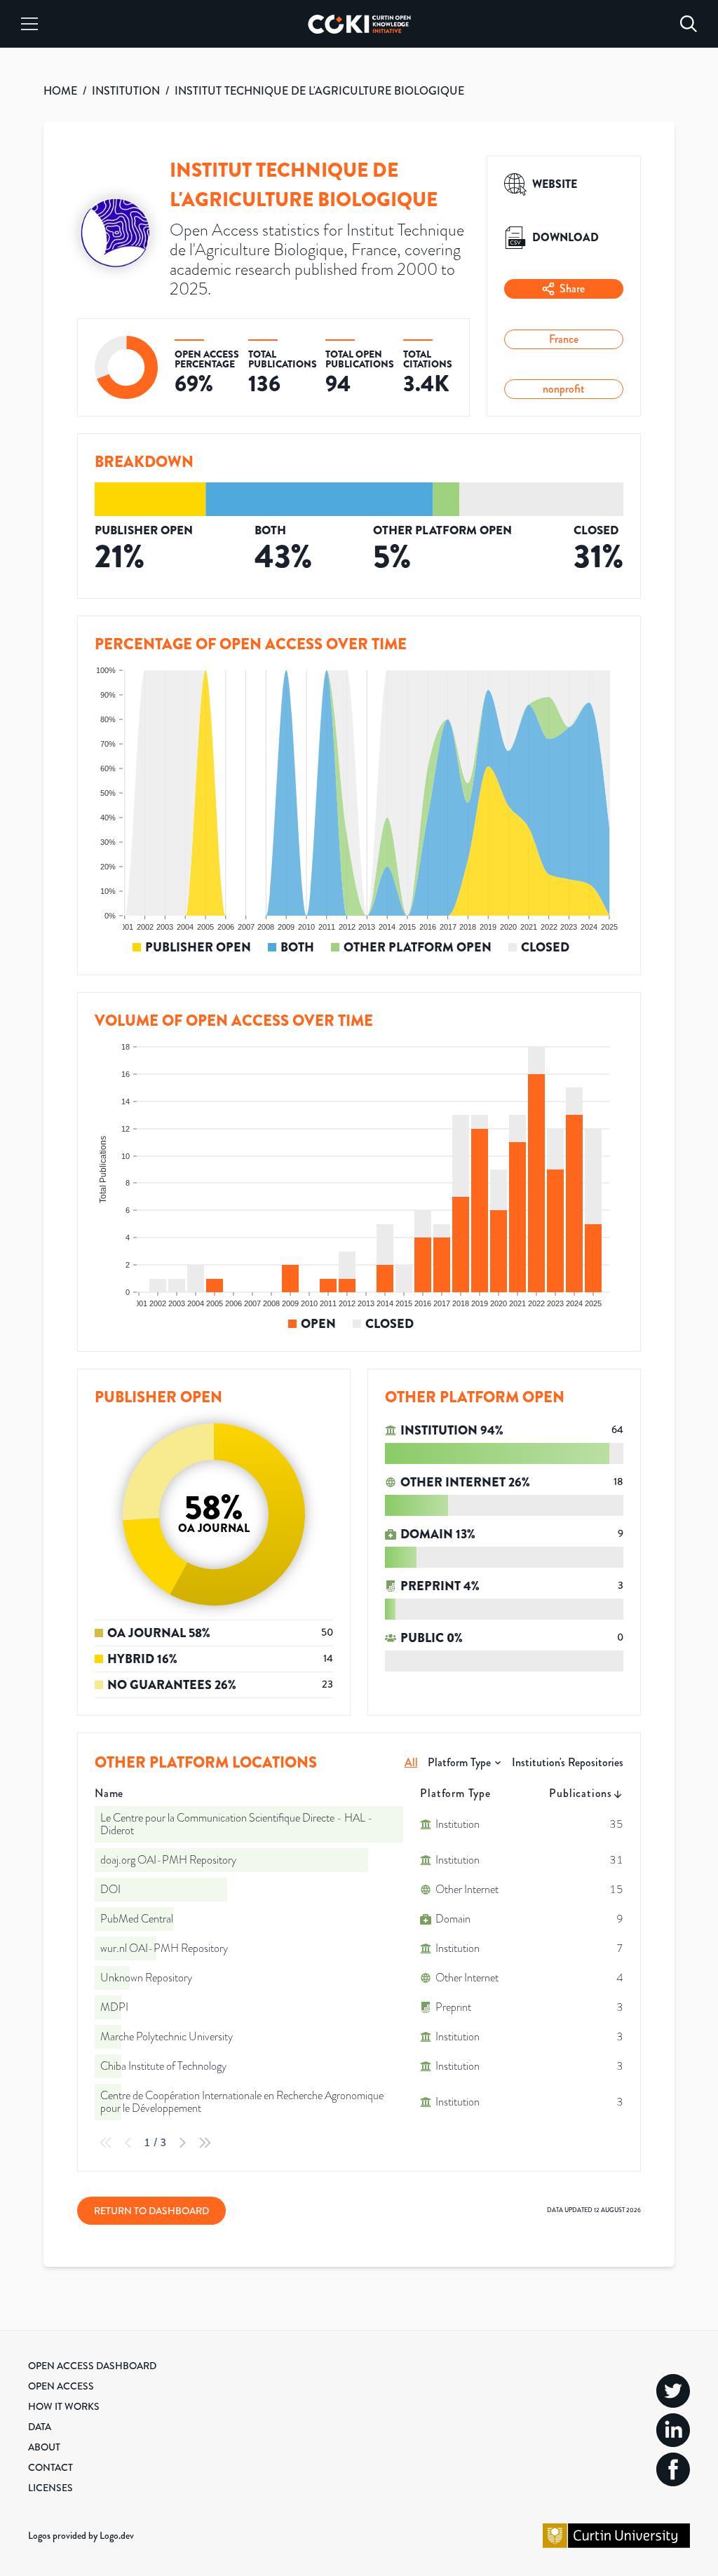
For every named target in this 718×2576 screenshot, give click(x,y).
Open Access (61, 2386)
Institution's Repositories (568, 1762)
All (411, 1762)
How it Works (64, 2406)
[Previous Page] (128, 2143)
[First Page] (106, 2143)
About (44, 2447)
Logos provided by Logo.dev (81, 2535)
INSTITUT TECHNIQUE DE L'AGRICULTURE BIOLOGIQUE (319, 91)
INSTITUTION (126, 91)
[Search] (689, 24)
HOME (60, 91)
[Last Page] (205, 2143)
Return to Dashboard (151, 2211)
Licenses (50, 2488)
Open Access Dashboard (92, 2366)
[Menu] (29, 24)
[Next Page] (182, 2143)
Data (40, 2427)
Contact (50, 2467)
